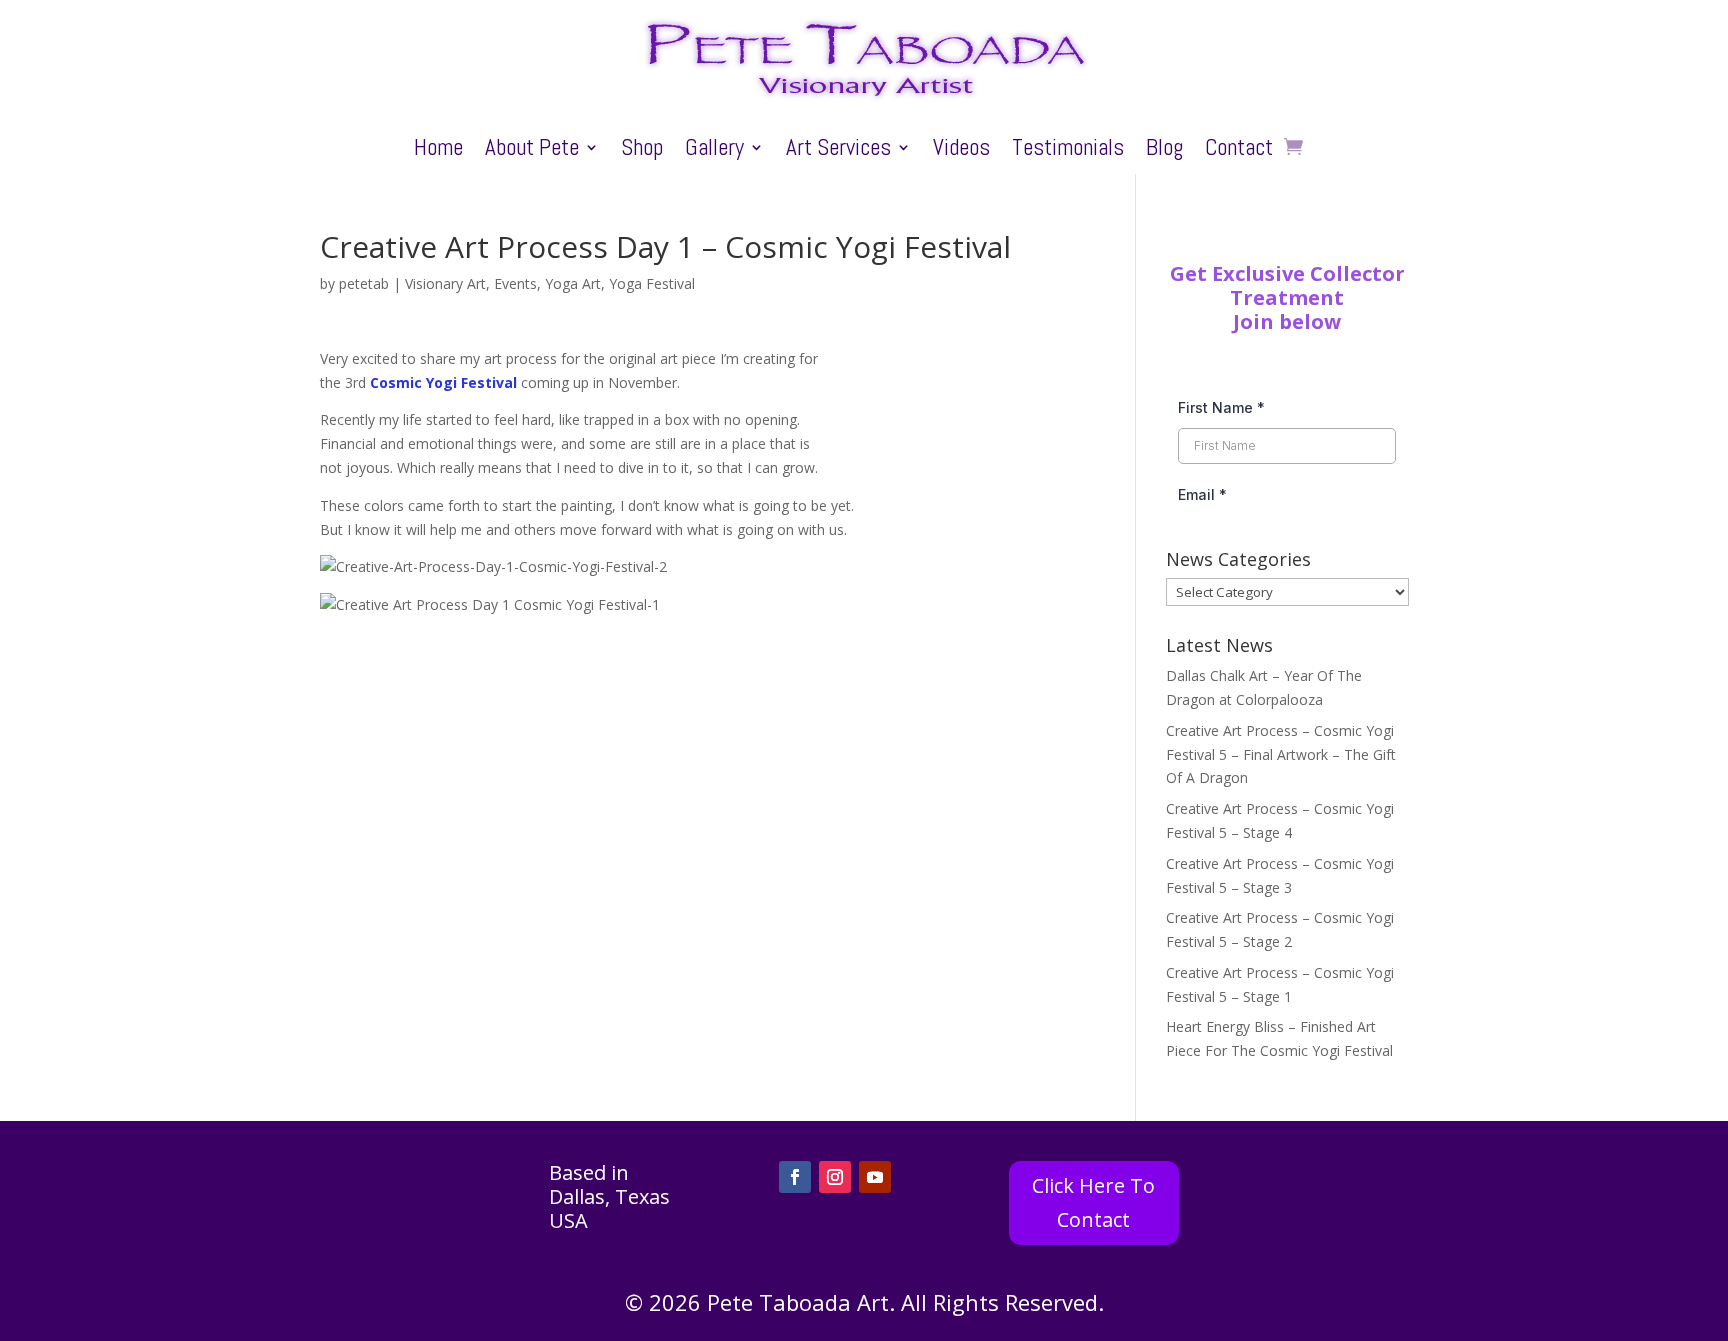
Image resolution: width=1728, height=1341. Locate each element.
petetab (364, 283)
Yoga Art (573, 283)
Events (515, 283)
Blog (1164, 151)
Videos (961, 151)
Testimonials (1068, 151)
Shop (642, 151)
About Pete (532, 151)
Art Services (838, 151)
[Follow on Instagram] (835, 1177)
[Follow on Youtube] (875, 1177)
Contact (1239, 151)
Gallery (714, 151)
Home (438, 151)
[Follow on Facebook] (795, 1177)
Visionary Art (445, 283)
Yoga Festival (652, 283)
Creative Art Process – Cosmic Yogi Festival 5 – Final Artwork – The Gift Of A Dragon (1281, 754)
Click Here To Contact (1093, 1202)
